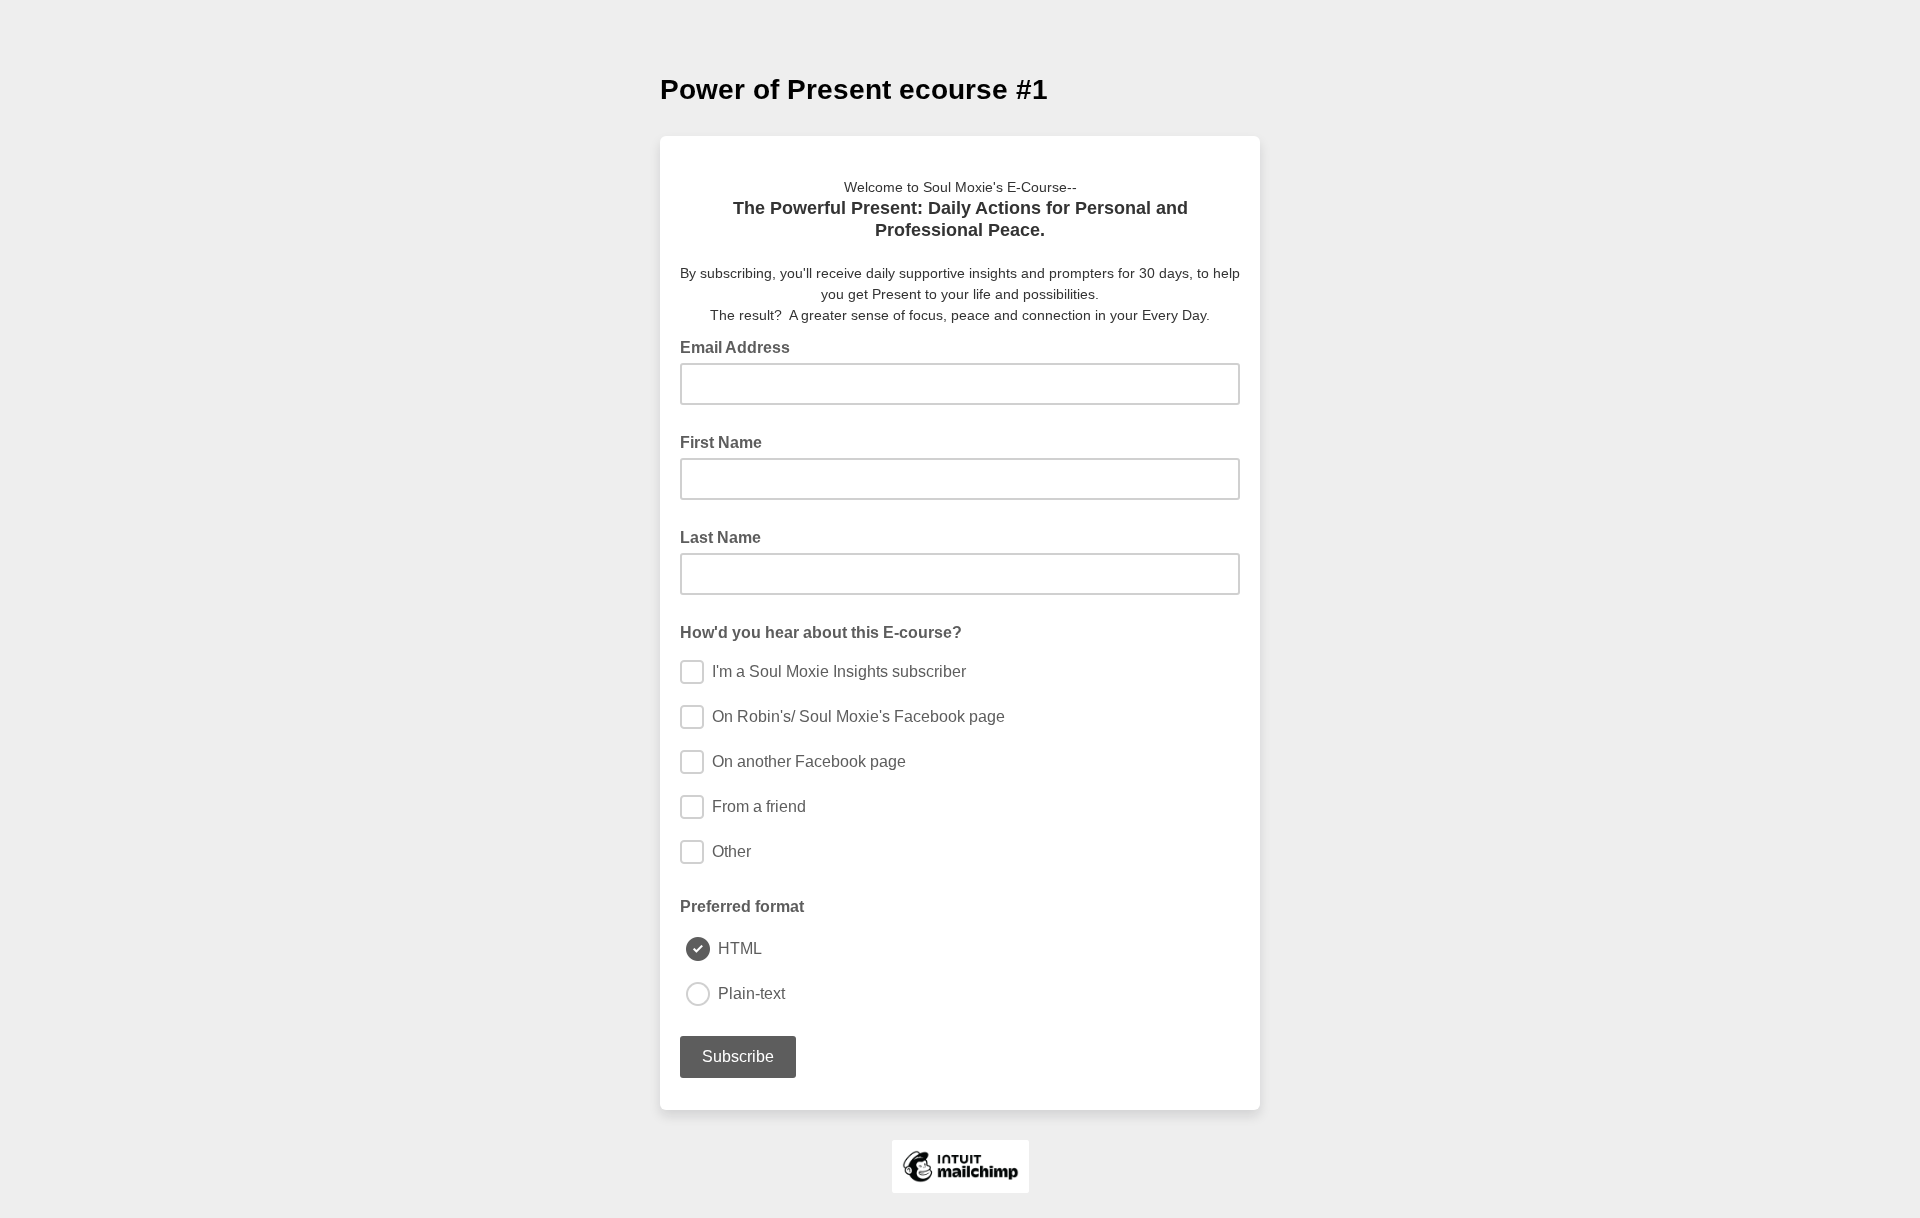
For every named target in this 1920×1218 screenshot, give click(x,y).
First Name (721, 442)
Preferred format (742, 906)
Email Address (741, 346)
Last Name (720, 537)
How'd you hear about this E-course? (821, 632)
